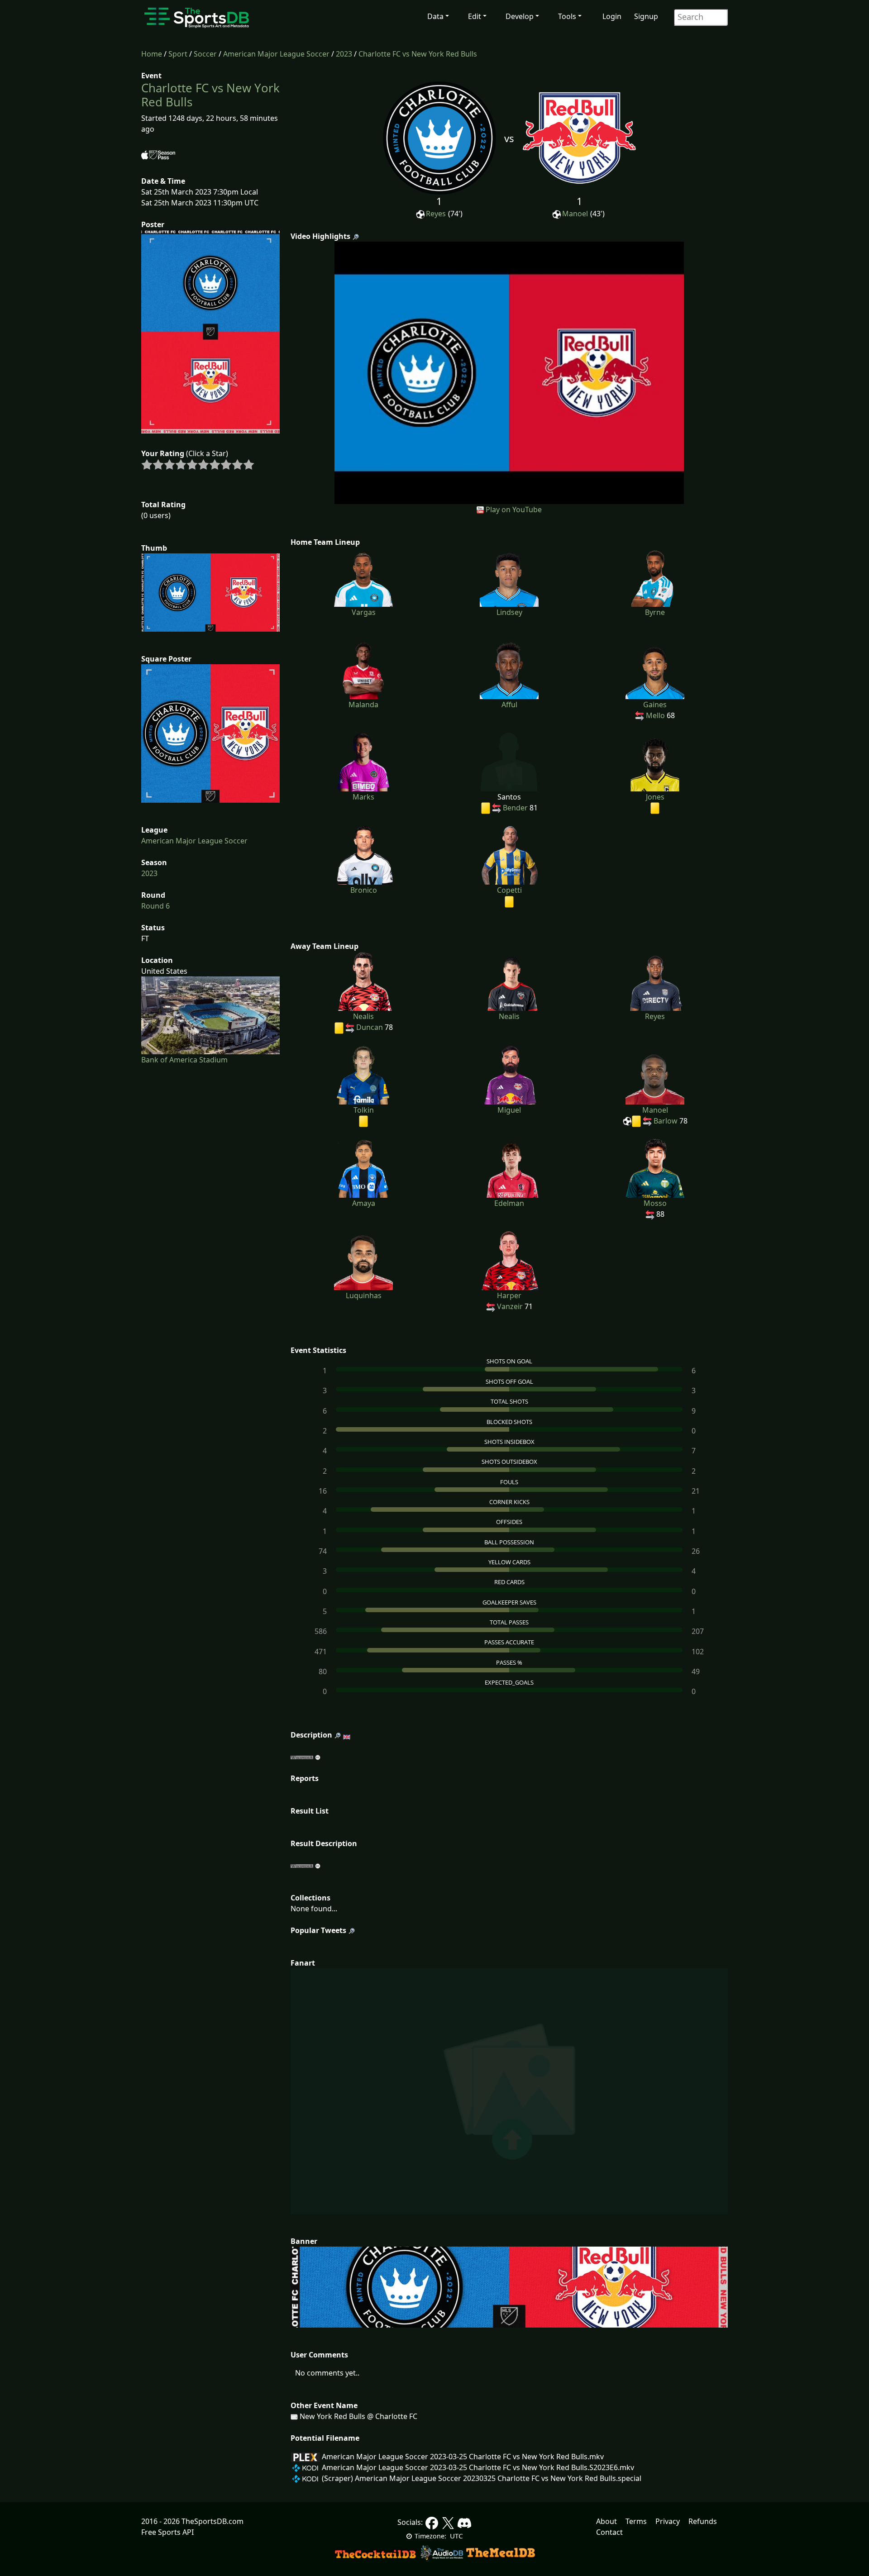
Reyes (436, 214)
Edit (475, 16)
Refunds (703, 2521)
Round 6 (155, 906)
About (606, 2521)
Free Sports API (167, 2532)
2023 (344, 54)
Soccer (205, 54)
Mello (655, 715)
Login (612, 16)
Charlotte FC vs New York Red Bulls (418, 54)
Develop (520, 16)
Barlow (666, 1121)
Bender (515, 808)
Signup (646, 16)
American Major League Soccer (276, 54)
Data (435, 16)
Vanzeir (510, 1306)
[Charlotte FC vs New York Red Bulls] (509, 372)
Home (152, 54)
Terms (636, 2521)
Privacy (668, 2521)
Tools (567, 16)
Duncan (370, 1027)
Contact (609, 2532)
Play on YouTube (514, 509)
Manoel (575, 214)
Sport (178, 54)
